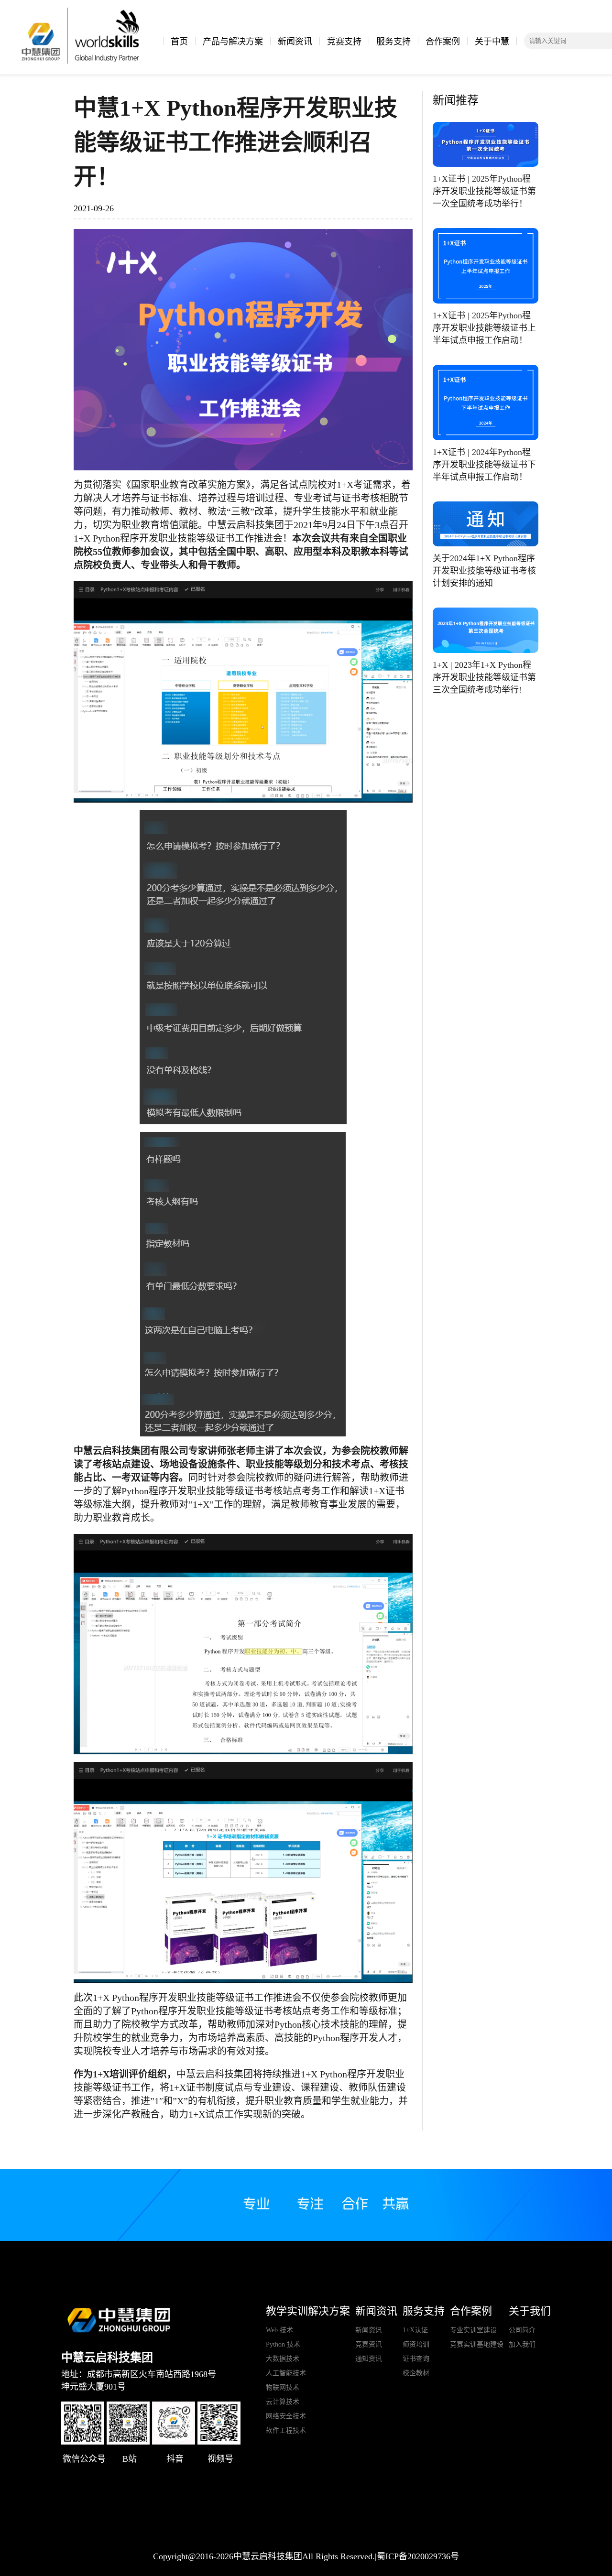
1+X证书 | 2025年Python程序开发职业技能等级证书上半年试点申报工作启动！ (484, 328)
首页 (179, 42)
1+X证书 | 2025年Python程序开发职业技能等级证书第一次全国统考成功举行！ (484, 191)
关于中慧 (492, 42)
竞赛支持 (344, 42)
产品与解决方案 (233, 42)
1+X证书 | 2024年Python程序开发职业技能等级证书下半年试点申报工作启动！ (484, 465)
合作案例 (443, 42)
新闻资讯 (295, 42)
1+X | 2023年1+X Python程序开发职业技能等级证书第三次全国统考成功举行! (484, 677)
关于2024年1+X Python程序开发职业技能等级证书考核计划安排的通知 (484, 571)
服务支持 (393, 42)
